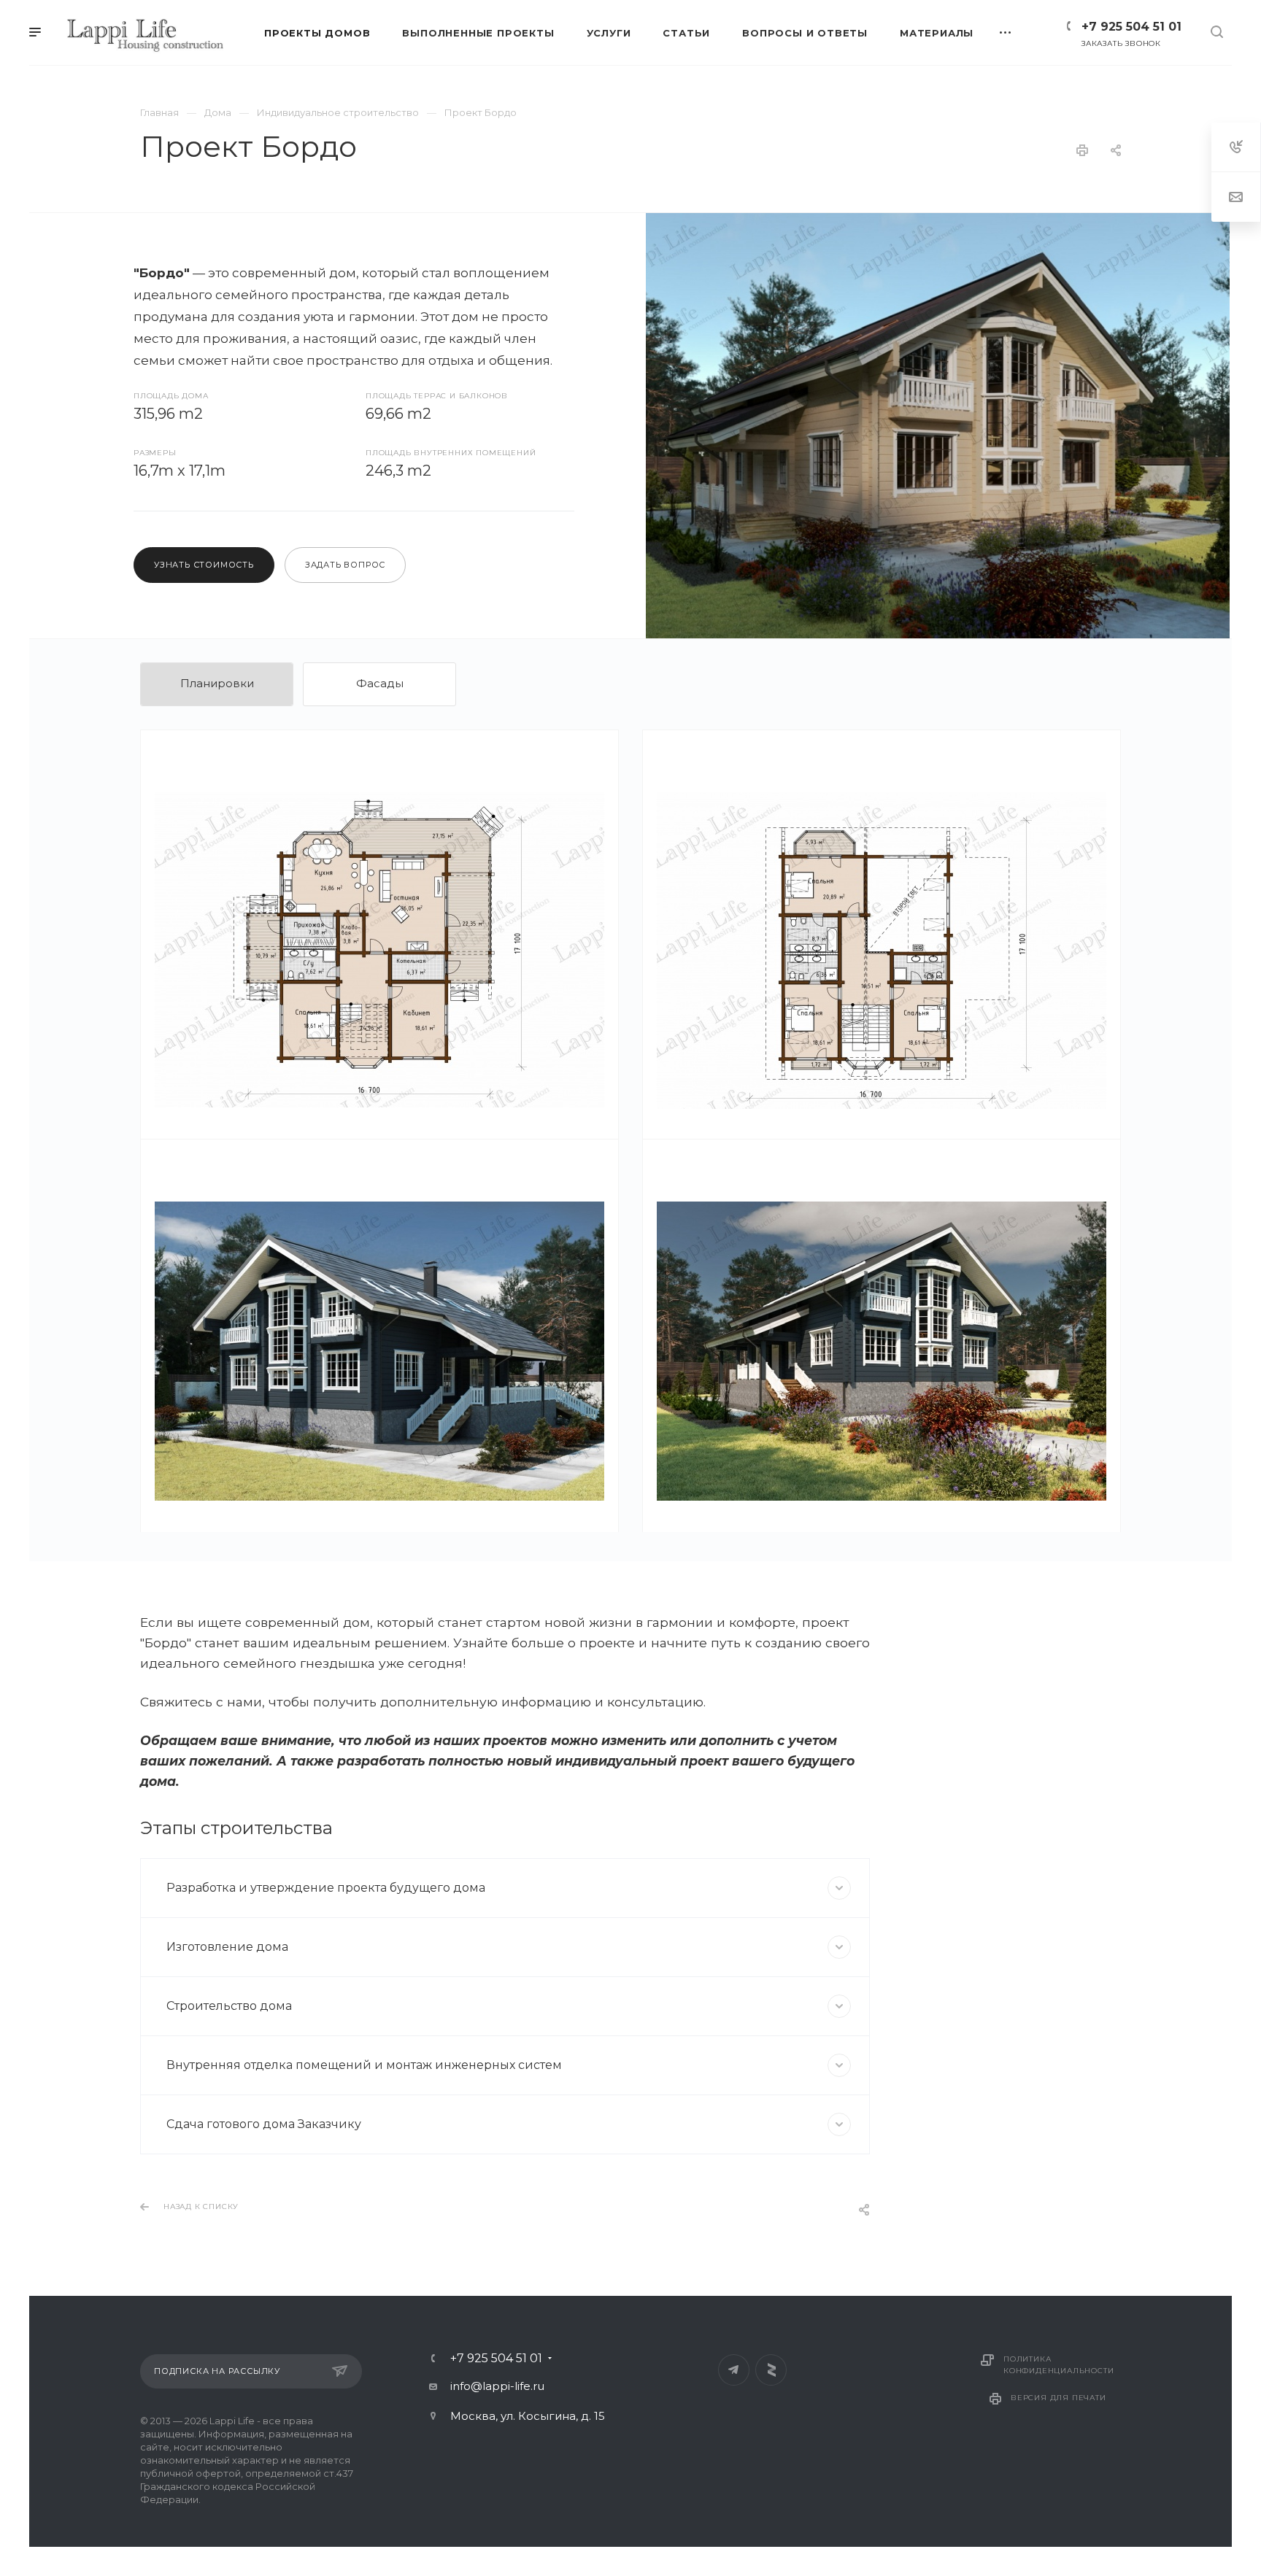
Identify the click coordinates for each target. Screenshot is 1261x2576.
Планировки (217, 683)
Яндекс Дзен (771, 2370)
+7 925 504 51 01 (1131, 27)
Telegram (734, 2370)
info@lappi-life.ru (497, 2386)
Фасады (380, 683)
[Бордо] (938, 426)
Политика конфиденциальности (1058, 2365)
